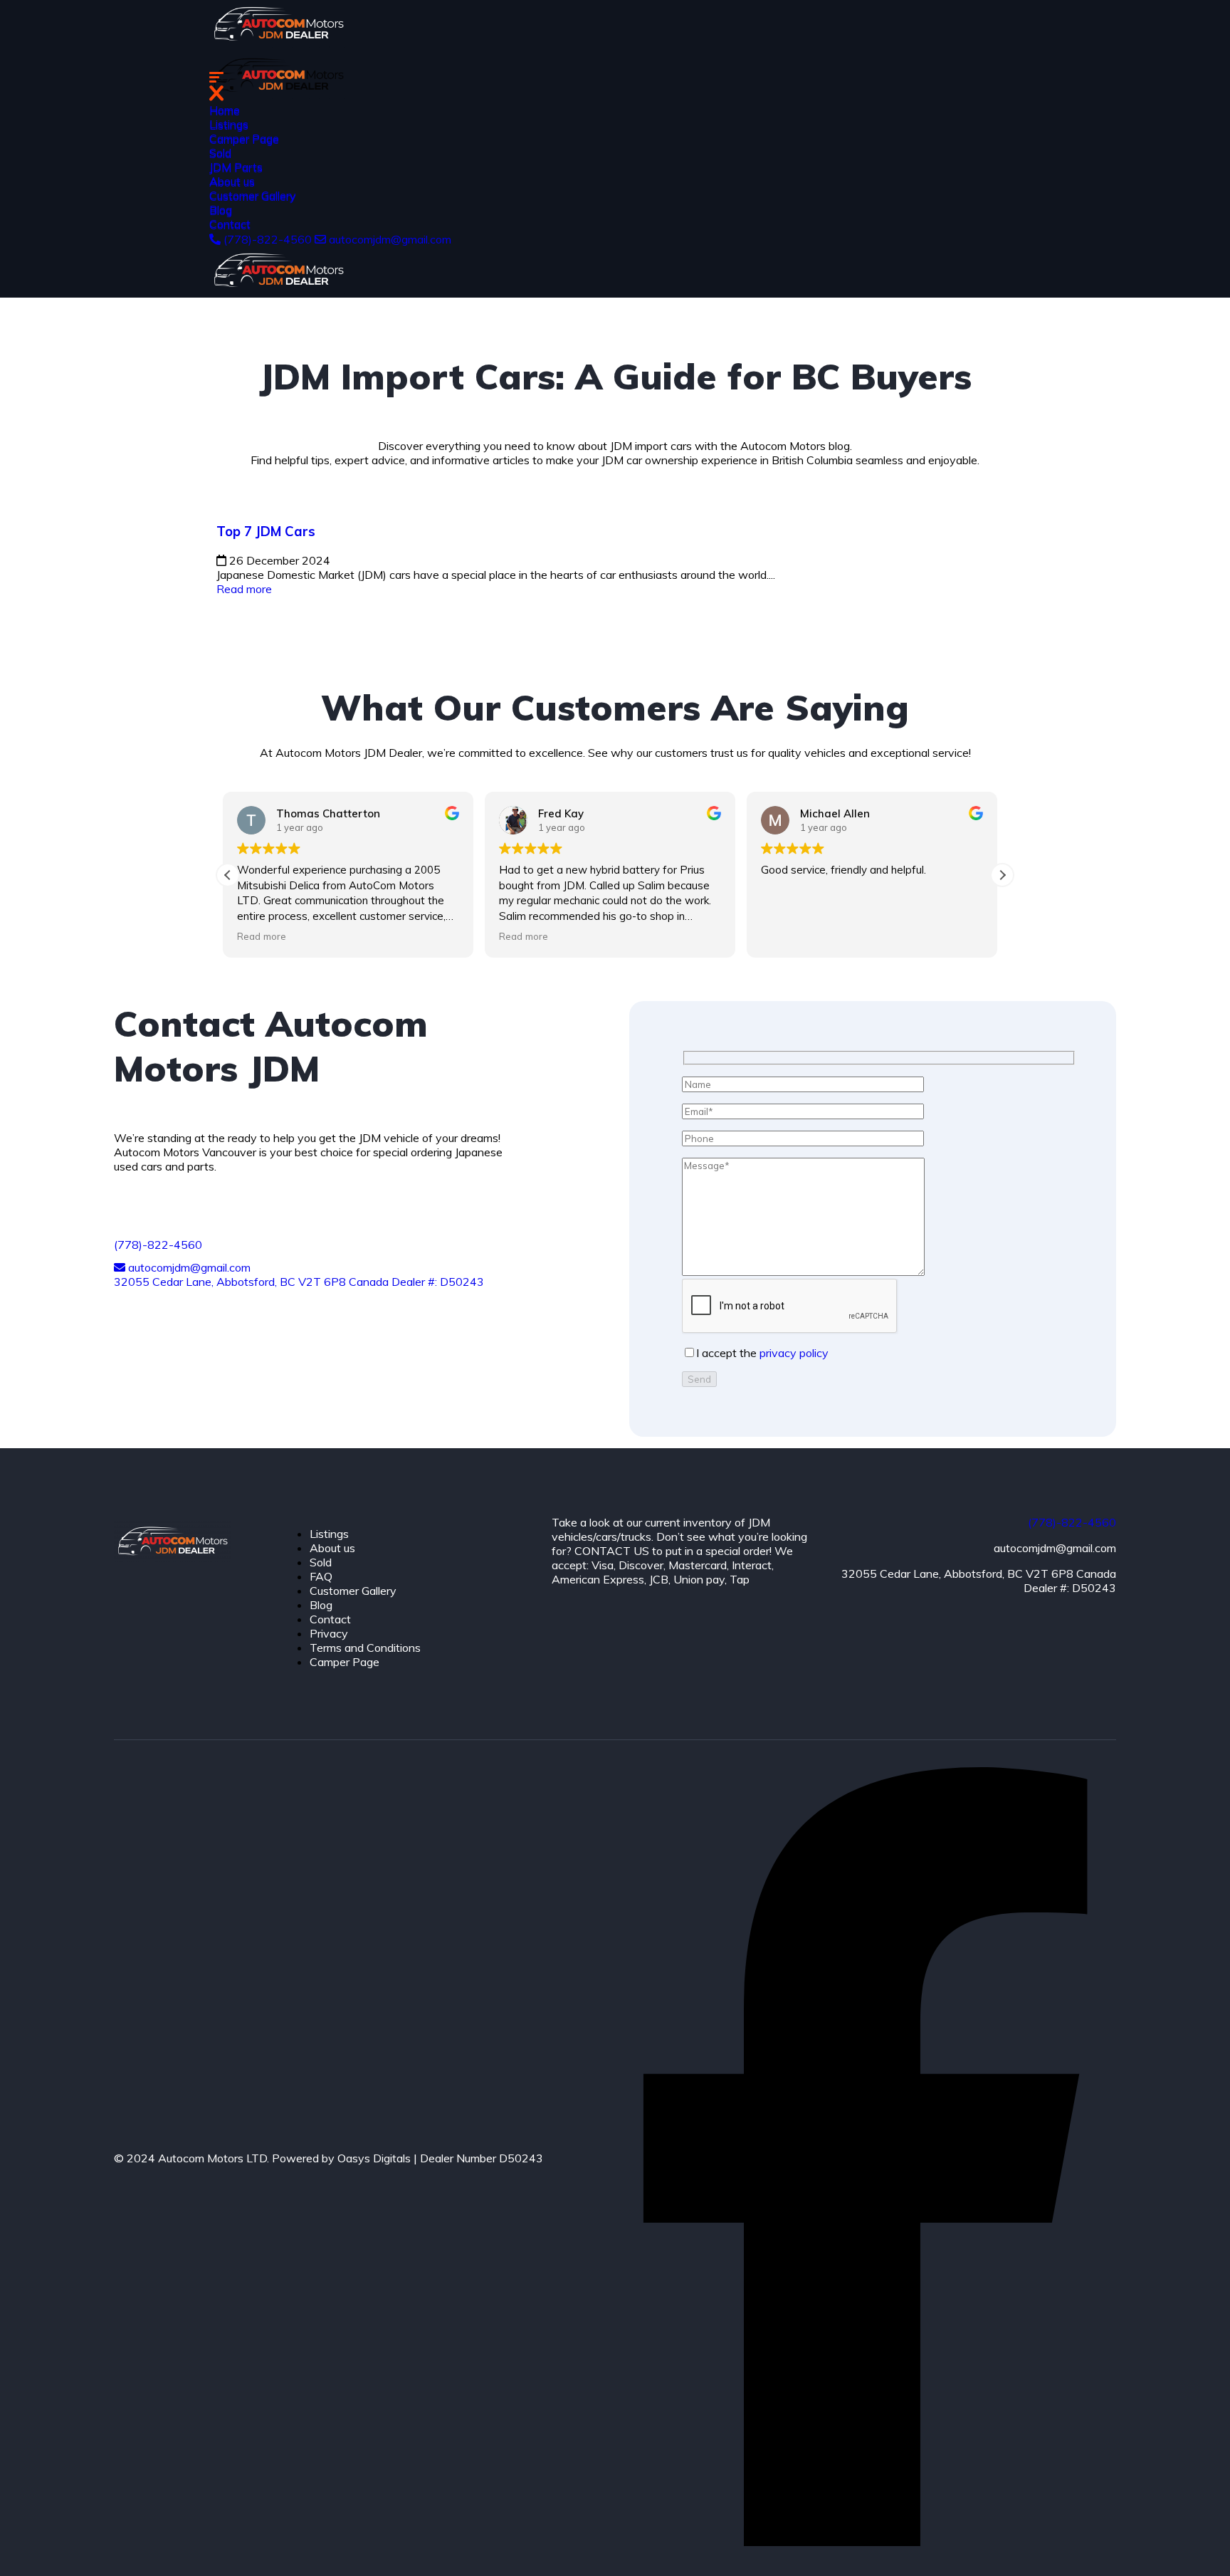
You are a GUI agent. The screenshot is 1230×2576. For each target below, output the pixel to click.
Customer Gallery (253, 197)
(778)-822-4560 (268, 239)
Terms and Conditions (365, 1648)
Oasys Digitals (374, 2158)
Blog (221, 211)
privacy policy (794, 1353)
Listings (229, 125)
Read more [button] (267, 936)
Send (699, 1379)
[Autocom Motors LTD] (279, 44)
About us (232, 182)
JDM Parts (236, 168)
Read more (244, 589)
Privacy (329, 1633)
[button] (1002, 875)
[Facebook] (866, 2542)
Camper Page (244, 140)
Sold (220, 154)
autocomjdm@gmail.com (389, 239)
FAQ (321, 1576)
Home (225, 111)
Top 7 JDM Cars (266, 531)
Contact (230, 225)
